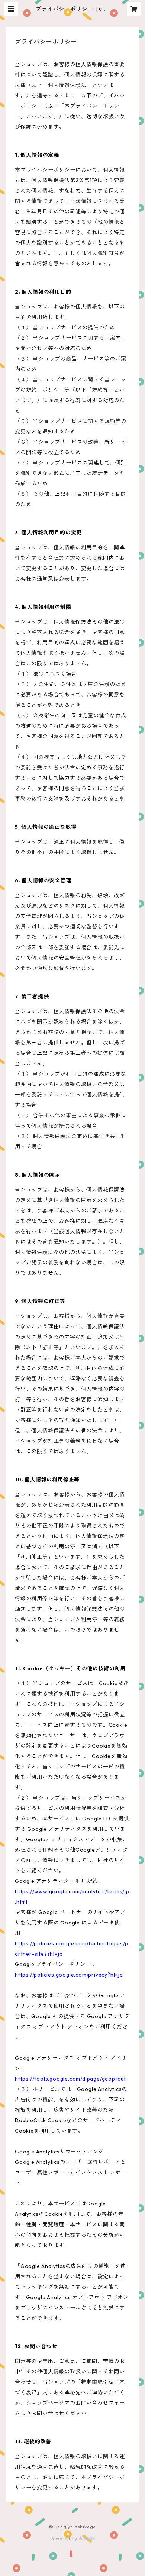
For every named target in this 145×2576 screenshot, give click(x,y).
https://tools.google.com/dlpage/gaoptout (70, 2079)
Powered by (65, 2539)
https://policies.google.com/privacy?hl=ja (69, 1975)
